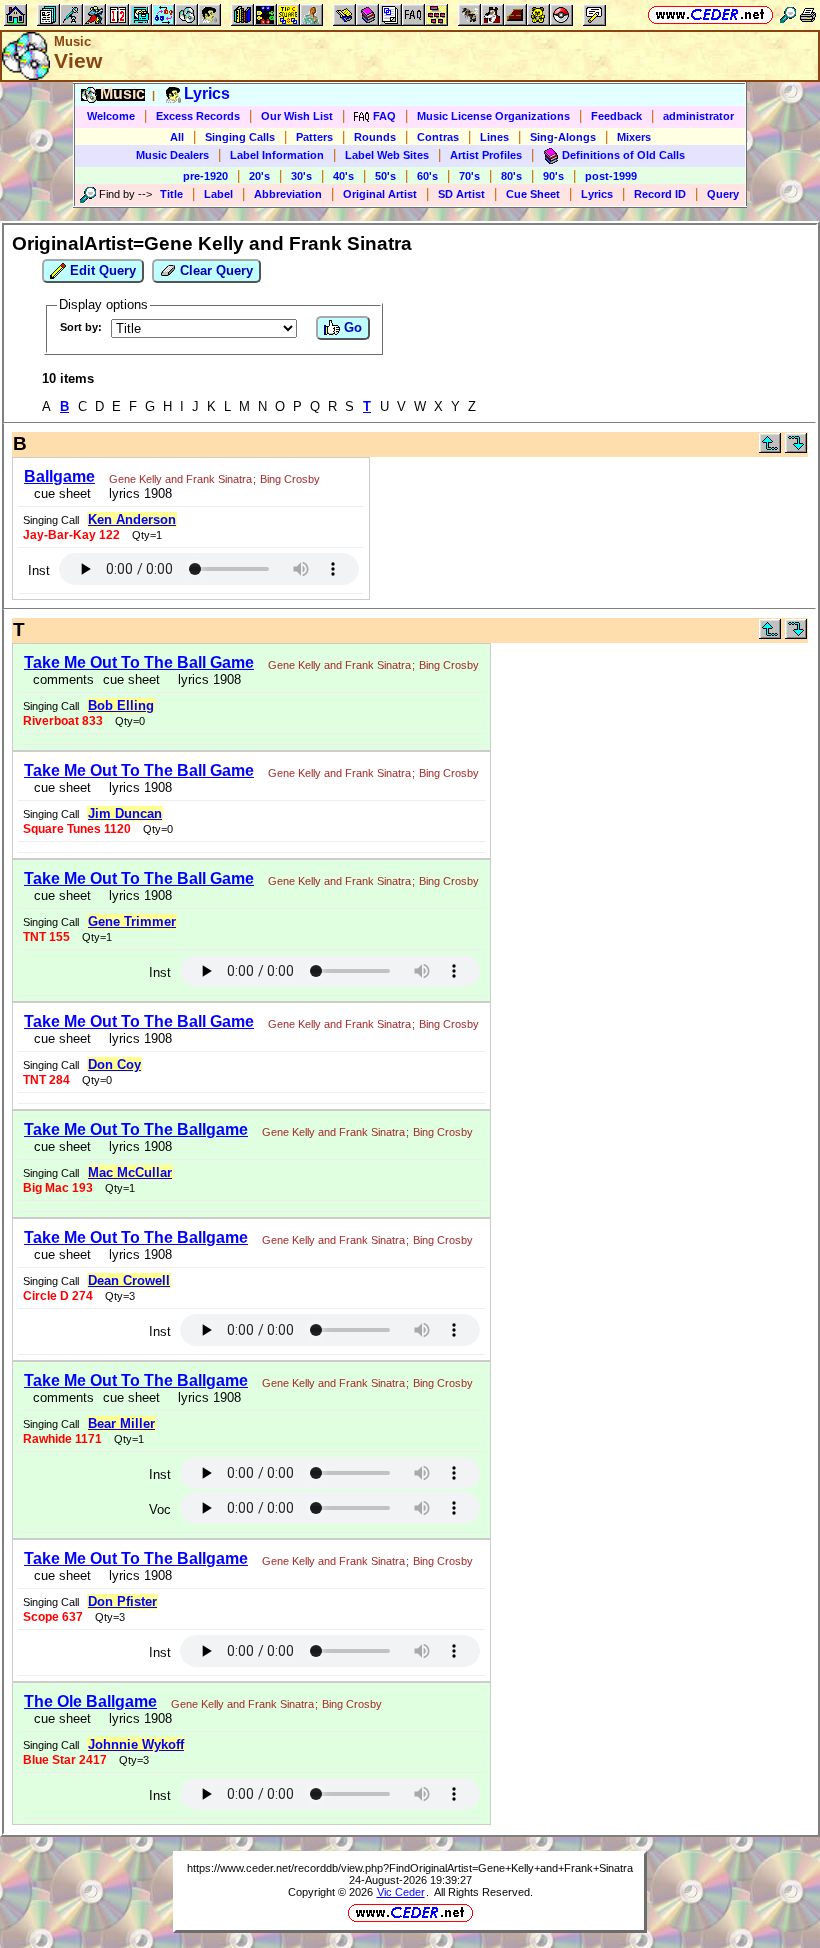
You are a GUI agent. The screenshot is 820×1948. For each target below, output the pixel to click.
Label (218, 194)
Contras (438, 137)
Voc (160, 1509)
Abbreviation (288, 194)
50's (385, 176)
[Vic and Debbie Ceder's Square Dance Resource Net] (710, 14)
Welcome (111, 116)
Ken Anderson (132, 519)
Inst (39, 570)
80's (511, 176)
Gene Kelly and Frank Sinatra (180, 479)
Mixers (634, 137)
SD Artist (461, 194)
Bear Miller (121, 1423)
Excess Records (198, 116)
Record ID (660, 194)
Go (351, 327)
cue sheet (62, 493)
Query (723, 194)
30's (301, 176)
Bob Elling (121, 705)
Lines (494, 137)
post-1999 (611, 176)
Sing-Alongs (563, 137)
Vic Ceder (401, 1892)
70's (469, 176)
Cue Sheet (533, 194)
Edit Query (101, 270)
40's (343, 176)
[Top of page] (770, 448)
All (177, 137)
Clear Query (214, 270)
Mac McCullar (130, 1172)
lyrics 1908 (136, 493)
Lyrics (597, 194)
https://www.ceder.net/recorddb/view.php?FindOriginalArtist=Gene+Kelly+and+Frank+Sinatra (410, 1868)
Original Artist (380, 194)
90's (553, 176)
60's (427, 176)
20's (259, 176)
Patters (314, 137)
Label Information (277, 155)
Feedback (616, 116)
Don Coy (114, 1064)
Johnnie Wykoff (136, 1744)
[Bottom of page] (796, 448)
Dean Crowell (129, 1280)
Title (171, 194)
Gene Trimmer (132, 921)
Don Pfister (122, 1601)
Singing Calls (240, 137)
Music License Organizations (493, 116)
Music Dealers (172, 155)
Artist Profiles (486, 155)
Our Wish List (297, 116)
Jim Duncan (125, 813)
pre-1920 (205, 176)
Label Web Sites (387, 155)
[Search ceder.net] (788, 14)
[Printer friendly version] (808, 14)
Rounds (375, 137)
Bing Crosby (290, 479)
